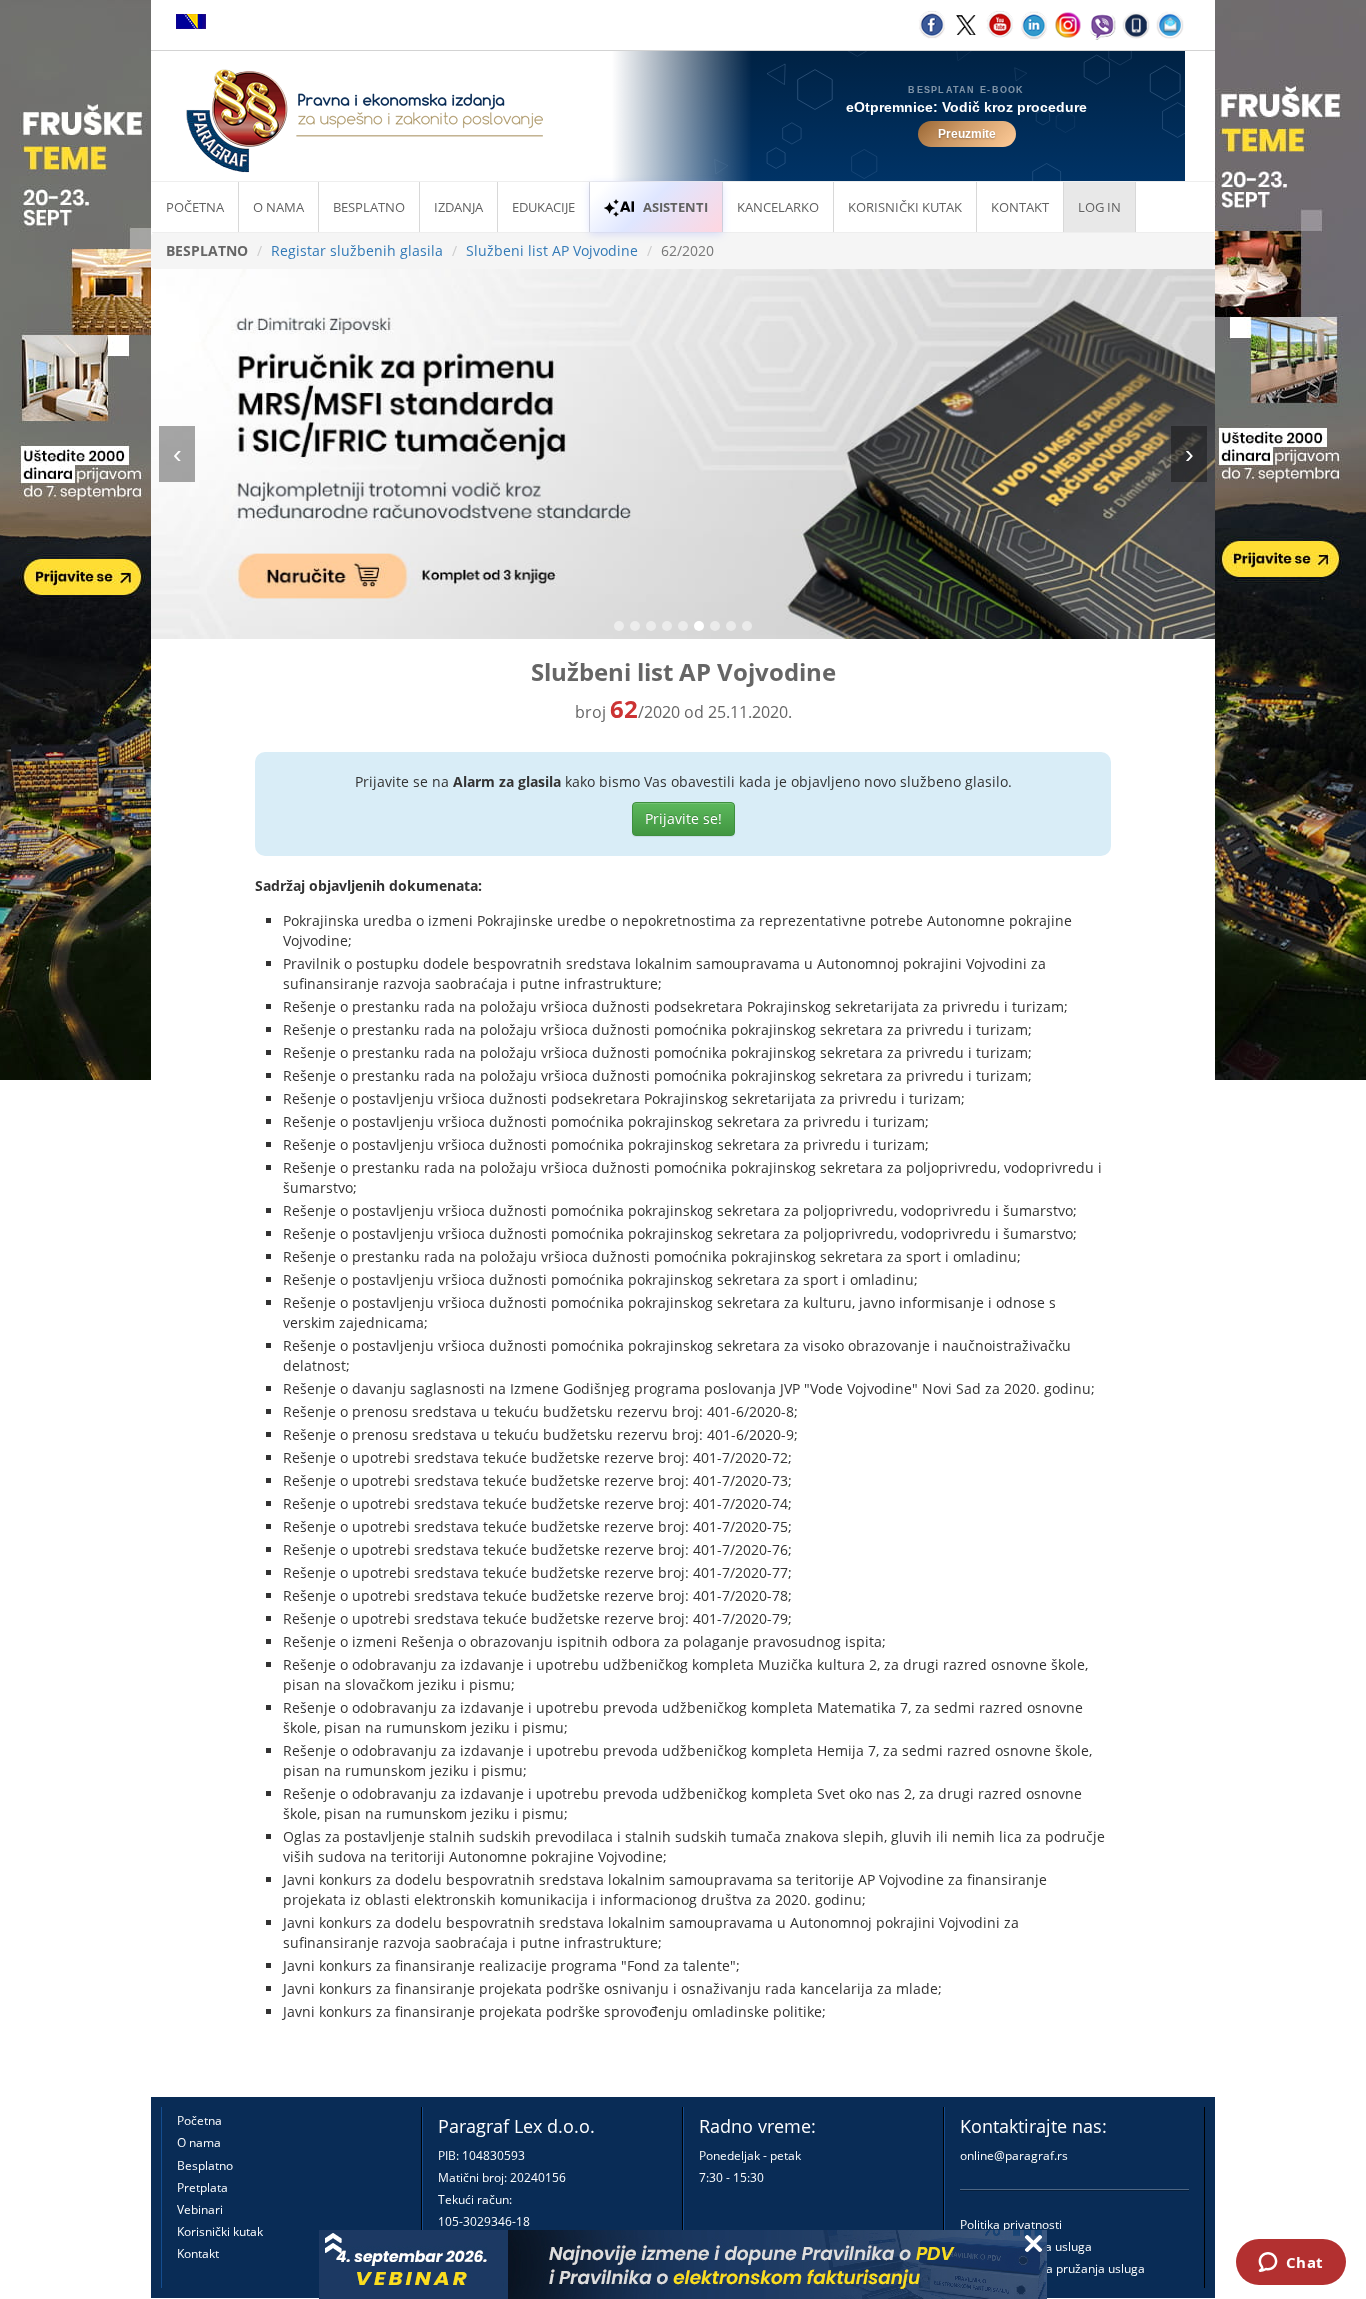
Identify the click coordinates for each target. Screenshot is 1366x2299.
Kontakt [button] (1020, 207)
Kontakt (198, 2253)
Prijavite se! (683, 818)
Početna (195, 207)
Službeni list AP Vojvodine (552, 250)
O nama (278, 207)
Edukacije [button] (543, 207)
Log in (1099, 207)
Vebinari (200, 2209)
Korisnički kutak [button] (905, 207)
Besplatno (369, 207)
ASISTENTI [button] (675, 207)
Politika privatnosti (1011, 2224)
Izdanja (458, 207)
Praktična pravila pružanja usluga (1052, 2268)
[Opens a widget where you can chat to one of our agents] (1290, 2264)
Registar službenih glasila (357, 250)
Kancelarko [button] (778, 207)
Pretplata (202, 2187)
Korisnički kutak (220, 2231)
